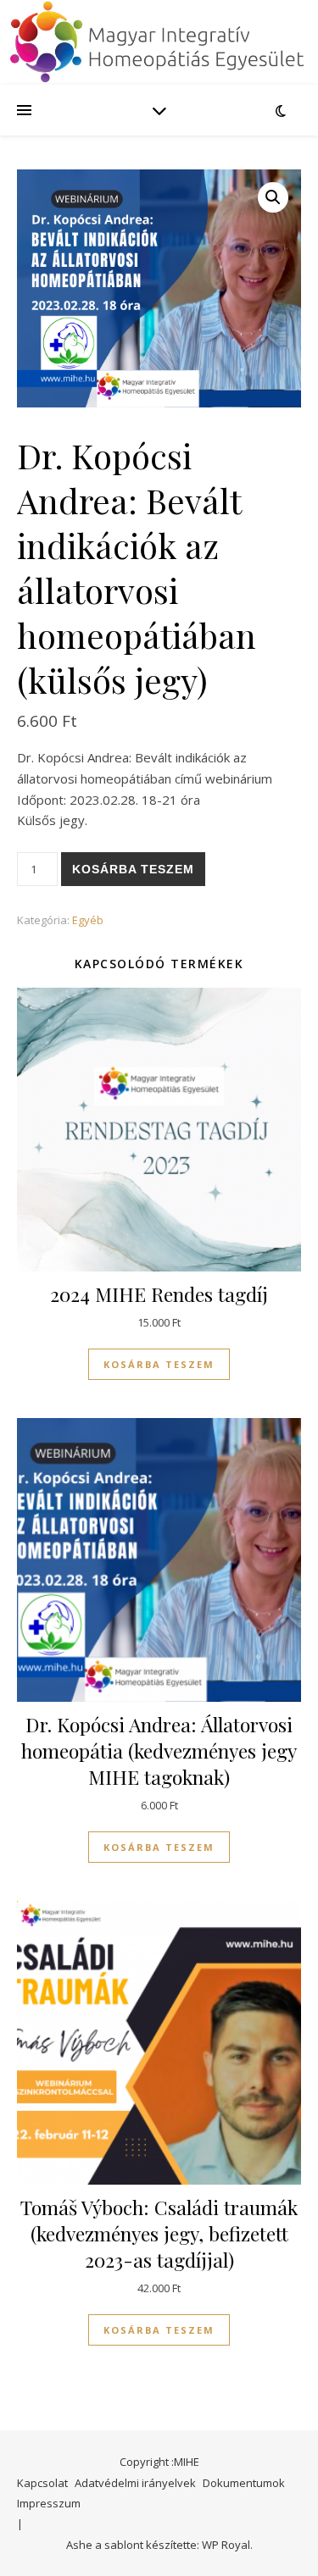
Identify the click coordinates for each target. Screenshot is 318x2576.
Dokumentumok (244, 2483)
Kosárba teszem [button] (159, 1364)
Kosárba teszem (133, 869)
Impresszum (49, 2503)
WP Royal (226, 2545)
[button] (273, 197)
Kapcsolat (42, 2483)
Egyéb (88, 920)
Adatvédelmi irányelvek (135, 2483)
